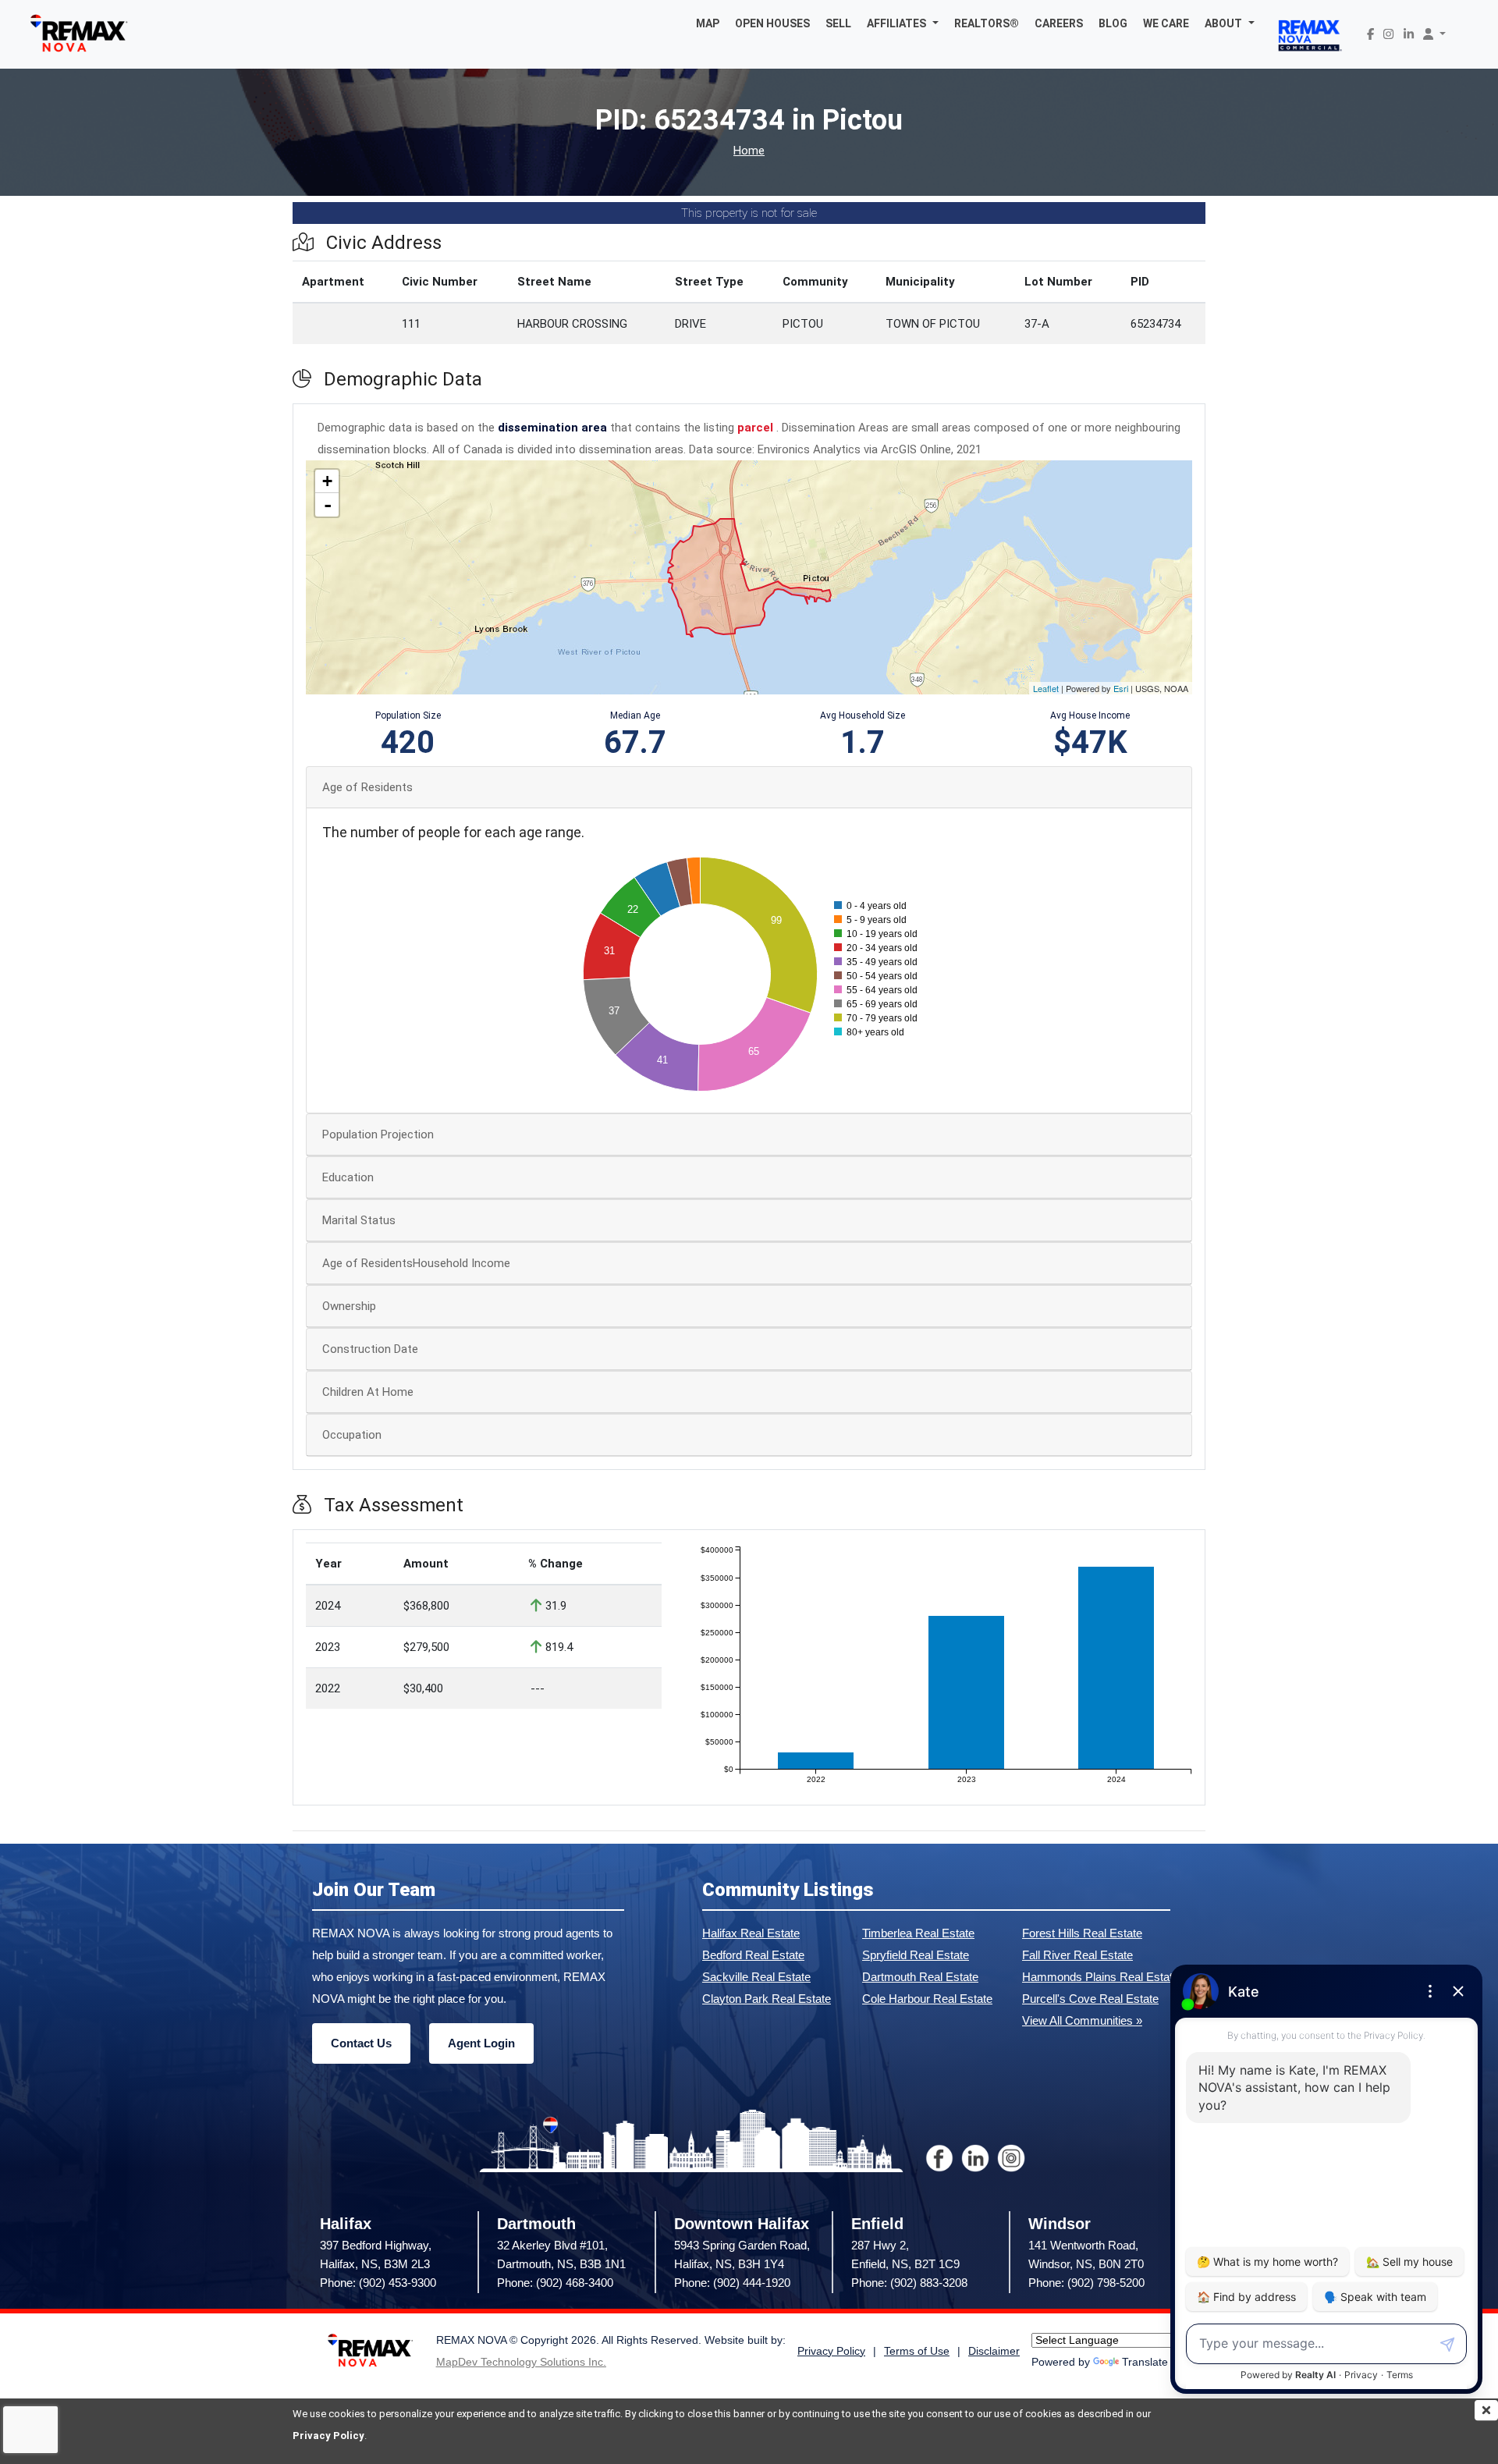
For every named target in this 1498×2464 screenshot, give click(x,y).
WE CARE (1166, 23)
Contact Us (361, 2043)
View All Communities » (1082, 2020)
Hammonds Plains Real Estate (1100, 1977)
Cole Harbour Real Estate (927, 1999)
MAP (708, 23)
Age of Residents (367, 787)
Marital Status (359, 1220)
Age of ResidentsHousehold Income (416, 1263)
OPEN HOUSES (772, 23)
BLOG (1113, 23)
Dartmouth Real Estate (920, 1977)
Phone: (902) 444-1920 (732, 2283)
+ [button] (327, 481)
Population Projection (378, 1134)
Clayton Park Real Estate (767, 1999)
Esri (1121, 688)
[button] (903, 23)
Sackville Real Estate (756, 1977)
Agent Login (481, 2043)
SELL (838, 23)
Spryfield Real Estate (916, 1955)
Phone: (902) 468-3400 (555, 2283)
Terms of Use (917, 2351)
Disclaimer (994, 2351)
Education (348, 1177)
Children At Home (368, 1392)
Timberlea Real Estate (918, 1933)
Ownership (349, 1306)
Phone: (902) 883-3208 (909, 2283)
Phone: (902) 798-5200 (1086, 2283)
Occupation (352, 1435)
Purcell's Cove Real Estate (1090, 1999)
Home (749, 151)
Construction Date (370, 1349)
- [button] (328, 505)
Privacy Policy (328, 2436)
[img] (1486, 2410)
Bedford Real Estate (753, 1955)
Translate (1145, 2362)
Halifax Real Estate (751, 1933)
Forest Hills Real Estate (1082, 1933)
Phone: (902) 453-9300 (378, 2283)
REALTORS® (987, 23)
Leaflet (1046, 688)
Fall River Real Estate (1077, 1955)
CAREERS (1059, 23)
